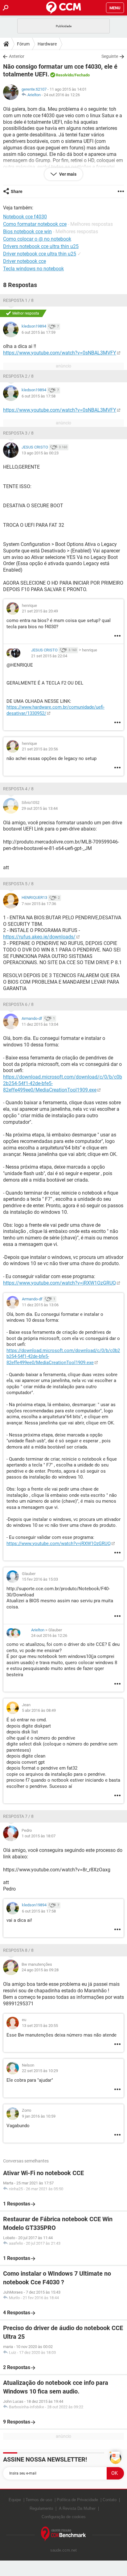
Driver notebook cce (25, 261)
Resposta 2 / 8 (18, 376)
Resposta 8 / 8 (18, 1950)
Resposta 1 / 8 (18, 300)
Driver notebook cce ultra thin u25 (40, 254)
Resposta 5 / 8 (18, 884)
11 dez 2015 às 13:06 (40, 1305)
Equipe (15, 2500)
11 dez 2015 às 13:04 (40, 1024)
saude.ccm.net (63, 2550)
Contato (110, 2500)
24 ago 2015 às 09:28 (40, 1970)
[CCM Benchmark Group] (63, 2534)
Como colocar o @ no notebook (37, 239)
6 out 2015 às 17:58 (39, 396)
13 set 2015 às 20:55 (40, 2026)
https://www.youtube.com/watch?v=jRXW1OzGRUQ (59, 1283)
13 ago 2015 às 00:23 (40, 453)
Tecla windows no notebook (33, 269)
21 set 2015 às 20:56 (40, 749)
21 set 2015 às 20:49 (40, 611)
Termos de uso (39, 2500)
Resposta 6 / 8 (18, 1004)
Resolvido (64, 75)
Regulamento (41, 2508)
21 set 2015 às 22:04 (49, 656)
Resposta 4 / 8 (18, 789)
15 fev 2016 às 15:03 (40, 1579)
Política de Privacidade (77, 2500)
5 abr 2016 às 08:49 (39, 1710)
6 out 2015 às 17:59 (39, 332)
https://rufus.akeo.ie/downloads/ (39, 937)
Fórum (23, 44)
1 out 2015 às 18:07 (39, 1836)
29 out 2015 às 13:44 (40, 808)
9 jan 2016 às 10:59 (39, 2116)
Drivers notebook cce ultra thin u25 (41, 246)
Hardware (47, 44)
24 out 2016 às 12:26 (62, 95)
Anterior (17, 56)
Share (17, 191)
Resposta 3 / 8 (18, 433)
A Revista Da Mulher (77, 2508)
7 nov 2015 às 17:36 (39, 904)
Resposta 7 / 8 (18, 1816)
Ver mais (67, 174)
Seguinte (110, 56)
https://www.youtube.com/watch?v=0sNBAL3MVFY (60, 353)
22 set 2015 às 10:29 (40, 2071)
